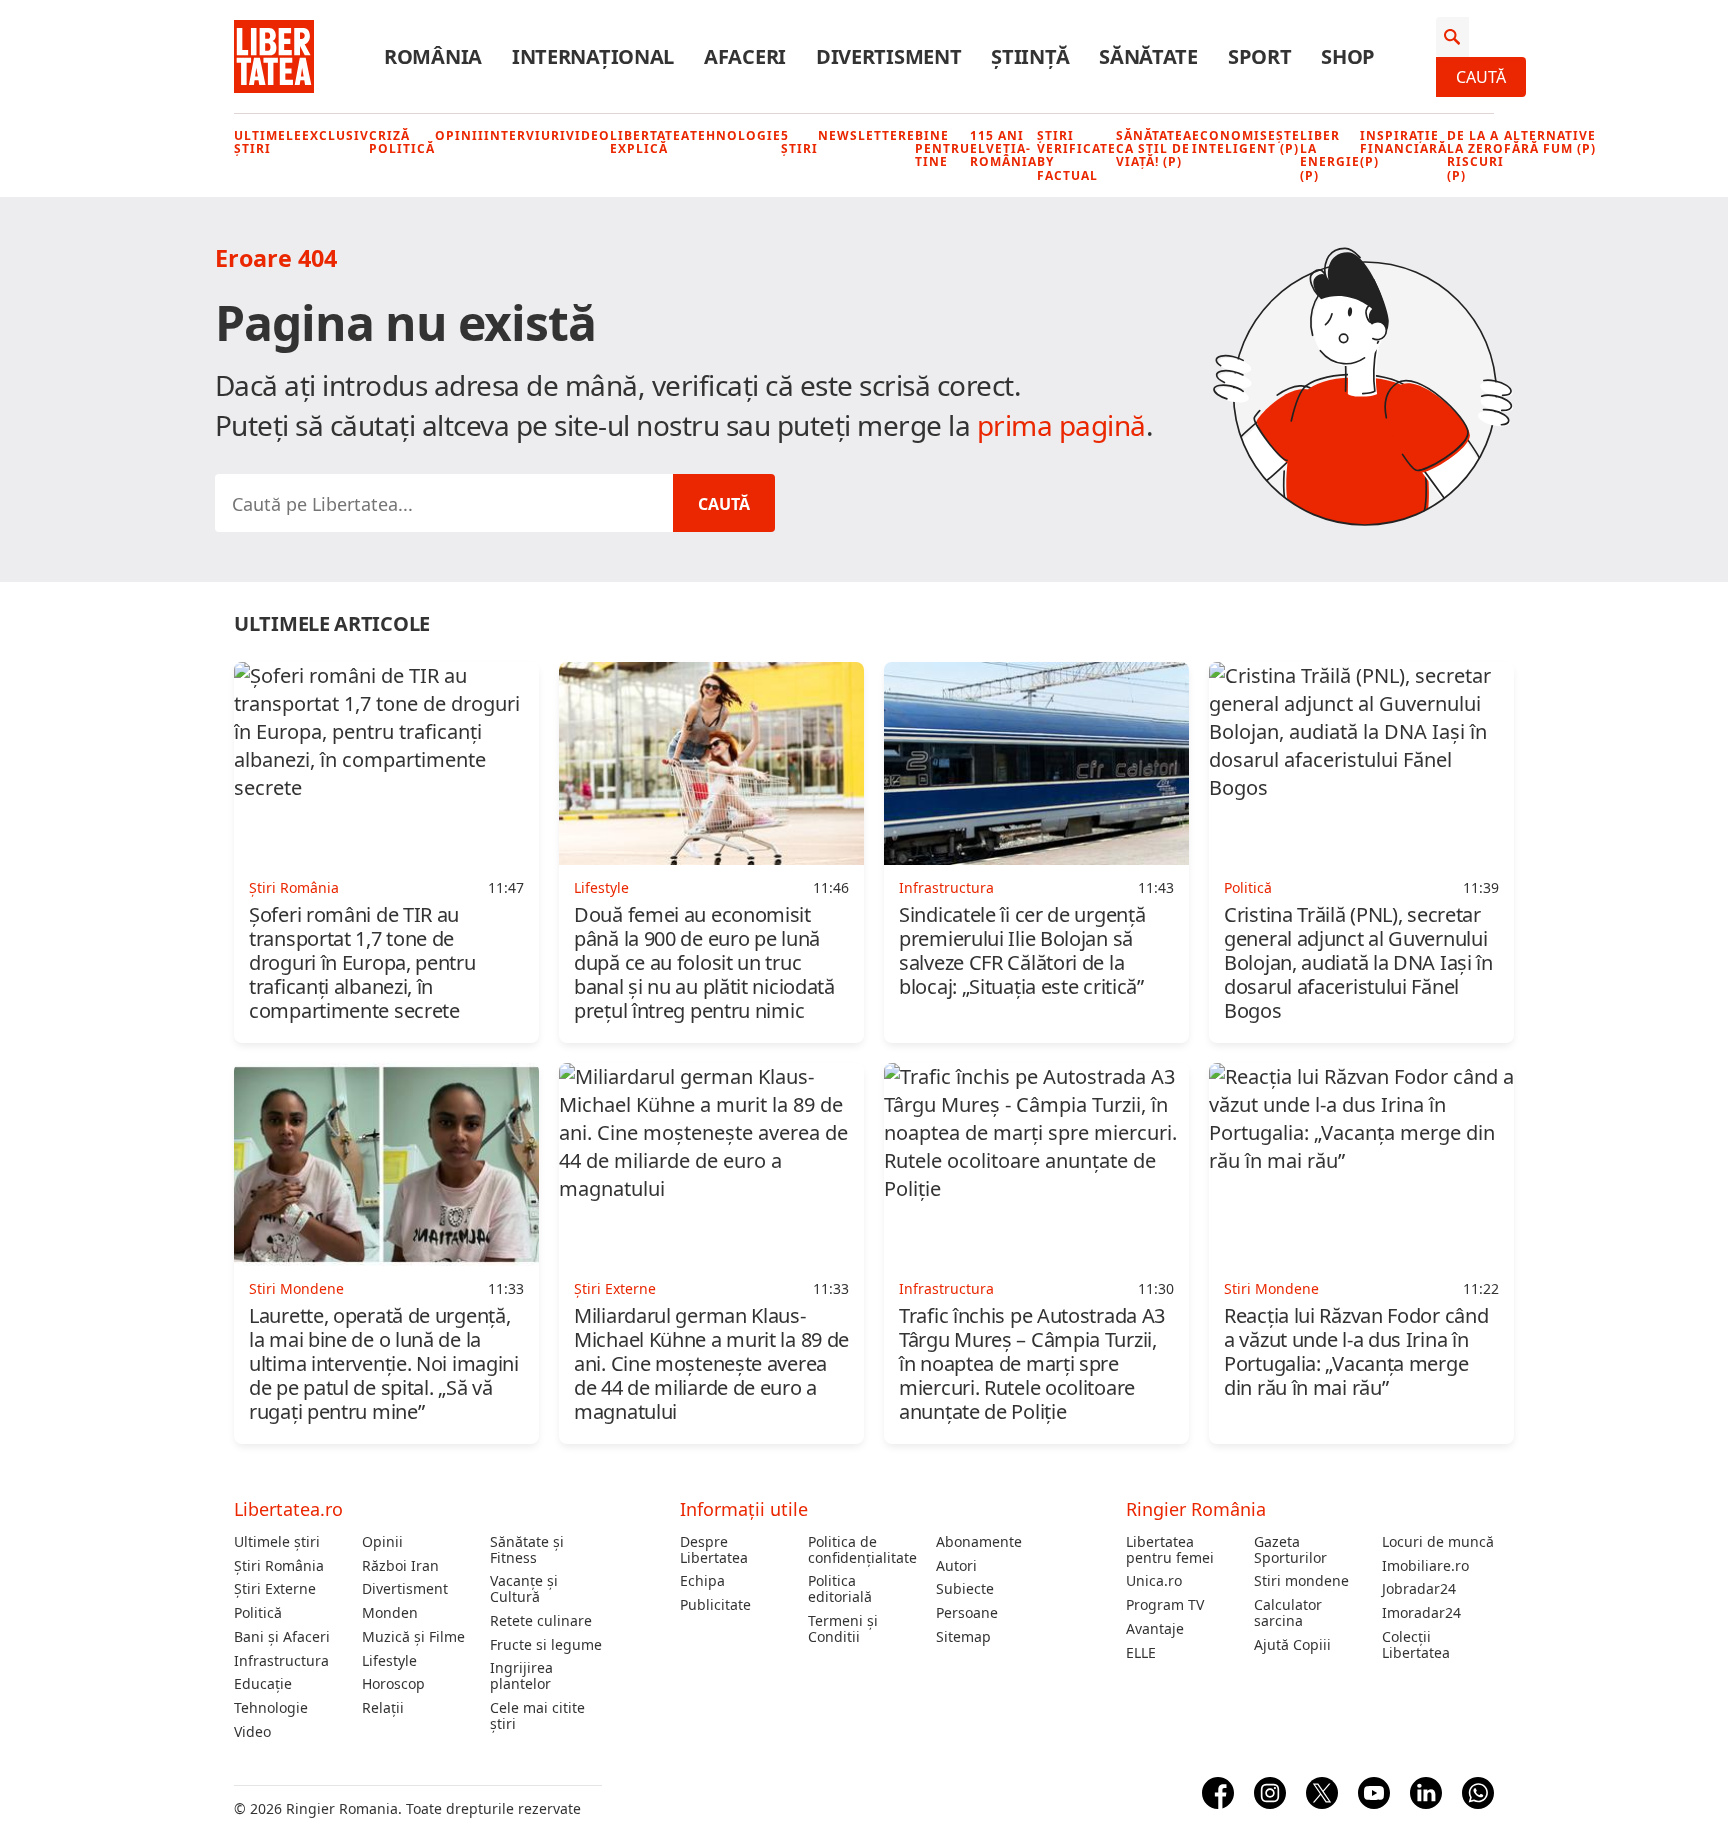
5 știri (799, 142)
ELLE (1141, 1653)
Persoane (967, 1613)
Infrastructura (281, 1661)
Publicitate (715, 1605)
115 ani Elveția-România (1003, 149)
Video (588, 135)
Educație (263, 1684)
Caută (1481, 77)
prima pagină (1061, 425)
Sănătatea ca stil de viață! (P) (1154, 149)
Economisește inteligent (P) (1246, 142)
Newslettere (866, 135)
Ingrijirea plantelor (521, 1676)
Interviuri (525, 135)
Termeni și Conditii (843, 1629)
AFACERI (745, 57)
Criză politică (402, 142)
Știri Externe (275, 1589)
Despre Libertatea (714, 1550)
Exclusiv (335, 135)
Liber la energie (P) (1330, 155)
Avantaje (1155, 1629)
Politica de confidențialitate (862, 1550)
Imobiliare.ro (1425, 1566)
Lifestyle (389, 1661)
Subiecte (965, 1589)
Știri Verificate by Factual (1076, 155)
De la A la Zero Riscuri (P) (1475, 155)
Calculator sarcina (1288, 1613)
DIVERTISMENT (888, 57)
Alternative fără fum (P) (1550, 142)
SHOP (1348, 57)
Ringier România (1196, 1509)
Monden (390, 1613)
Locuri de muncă (1438, 1542)
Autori (956, 1566)
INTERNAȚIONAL (593, 57)
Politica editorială (840, 1589)
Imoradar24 (1421, 1613)
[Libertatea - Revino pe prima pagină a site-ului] (274, 57)
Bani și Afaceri (282, 1637)
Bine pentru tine (942, 149)
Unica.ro (1154, 1581)
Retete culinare (541, 1621)
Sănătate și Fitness (527, 1550)
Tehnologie (735, 135)
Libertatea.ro (288, 1509)
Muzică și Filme (413, 1637)
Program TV (1165, 1605)
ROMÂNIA (433, 57)
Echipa (702, 1581)
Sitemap (963, 1637)
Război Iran (400, 1566)
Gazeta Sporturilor (1290, 1550)
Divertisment (405, 1589)
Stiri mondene (1301, 1581)
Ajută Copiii (1292, 1645)
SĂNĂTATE (1148, 57)
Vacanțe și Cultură (524, 1589)
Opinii (459, 135)
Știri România (279, 1566)
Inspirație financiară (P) (1403, 149)
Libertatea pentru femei (1170, 1550)
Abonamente (979, 1542)
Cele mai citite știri (537, 1716)
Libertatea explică (650, 142)
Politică (258, 1613)
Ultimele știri (268, 142)
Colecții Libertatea (1416, 1645)
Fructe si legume (546, 1645)
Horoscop (393, 1684)
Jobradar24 (1419, 1589)
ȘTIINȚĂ (1030, 57)
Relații (383, 1708)
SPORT (1260, 57)
